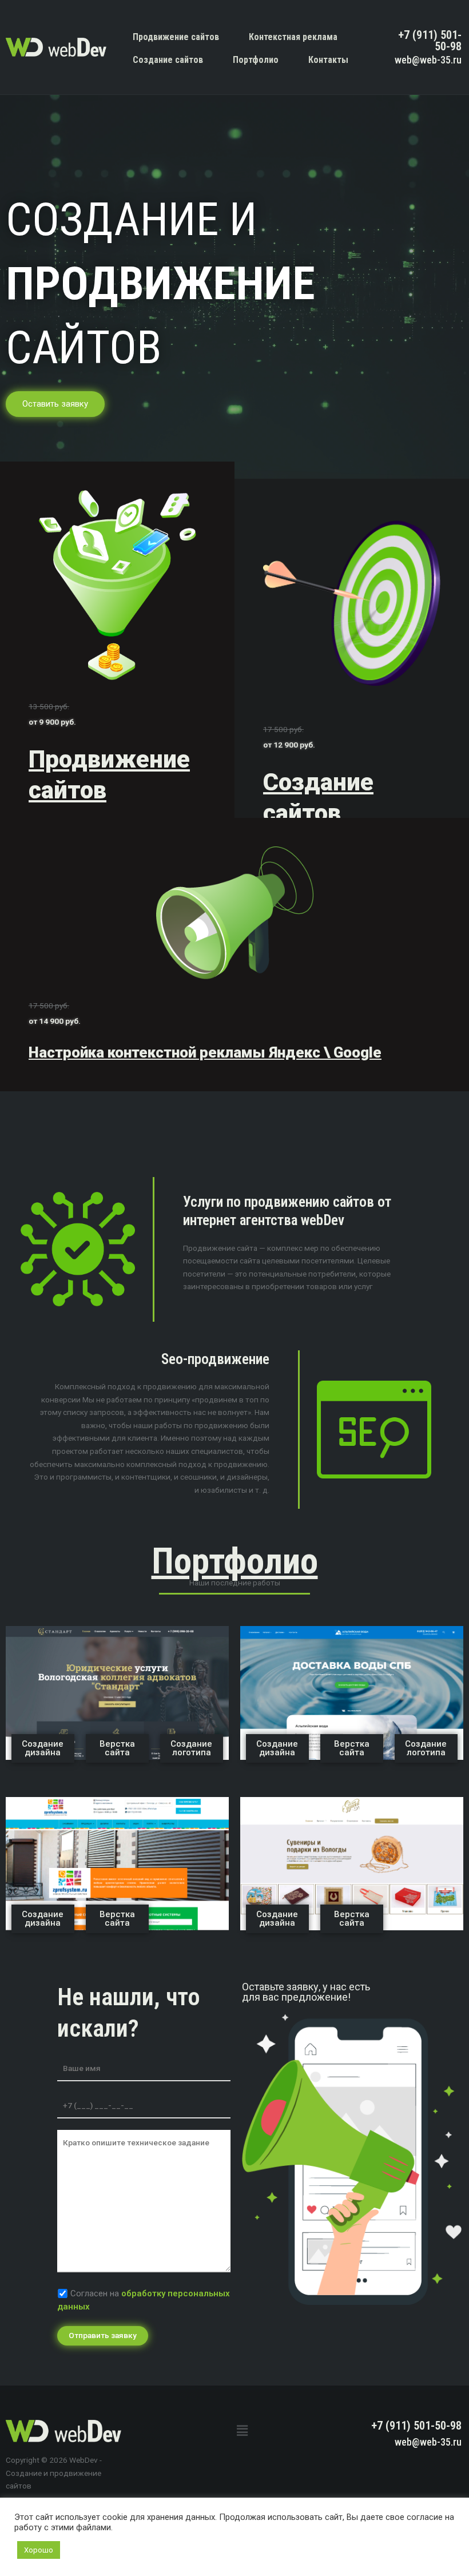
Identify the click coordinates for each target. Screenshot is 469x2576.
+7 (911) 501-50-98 (430, 41)
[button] (242, 2431)
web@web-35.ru (428, 60)
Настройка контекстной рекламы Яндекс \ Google (205, 1052)
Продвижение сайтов (176, 37)
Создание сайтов (168, 60)
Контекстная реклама (293, 37)
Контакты (328, 60)
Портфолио (256, 60)
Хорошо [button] (39, 2550)
